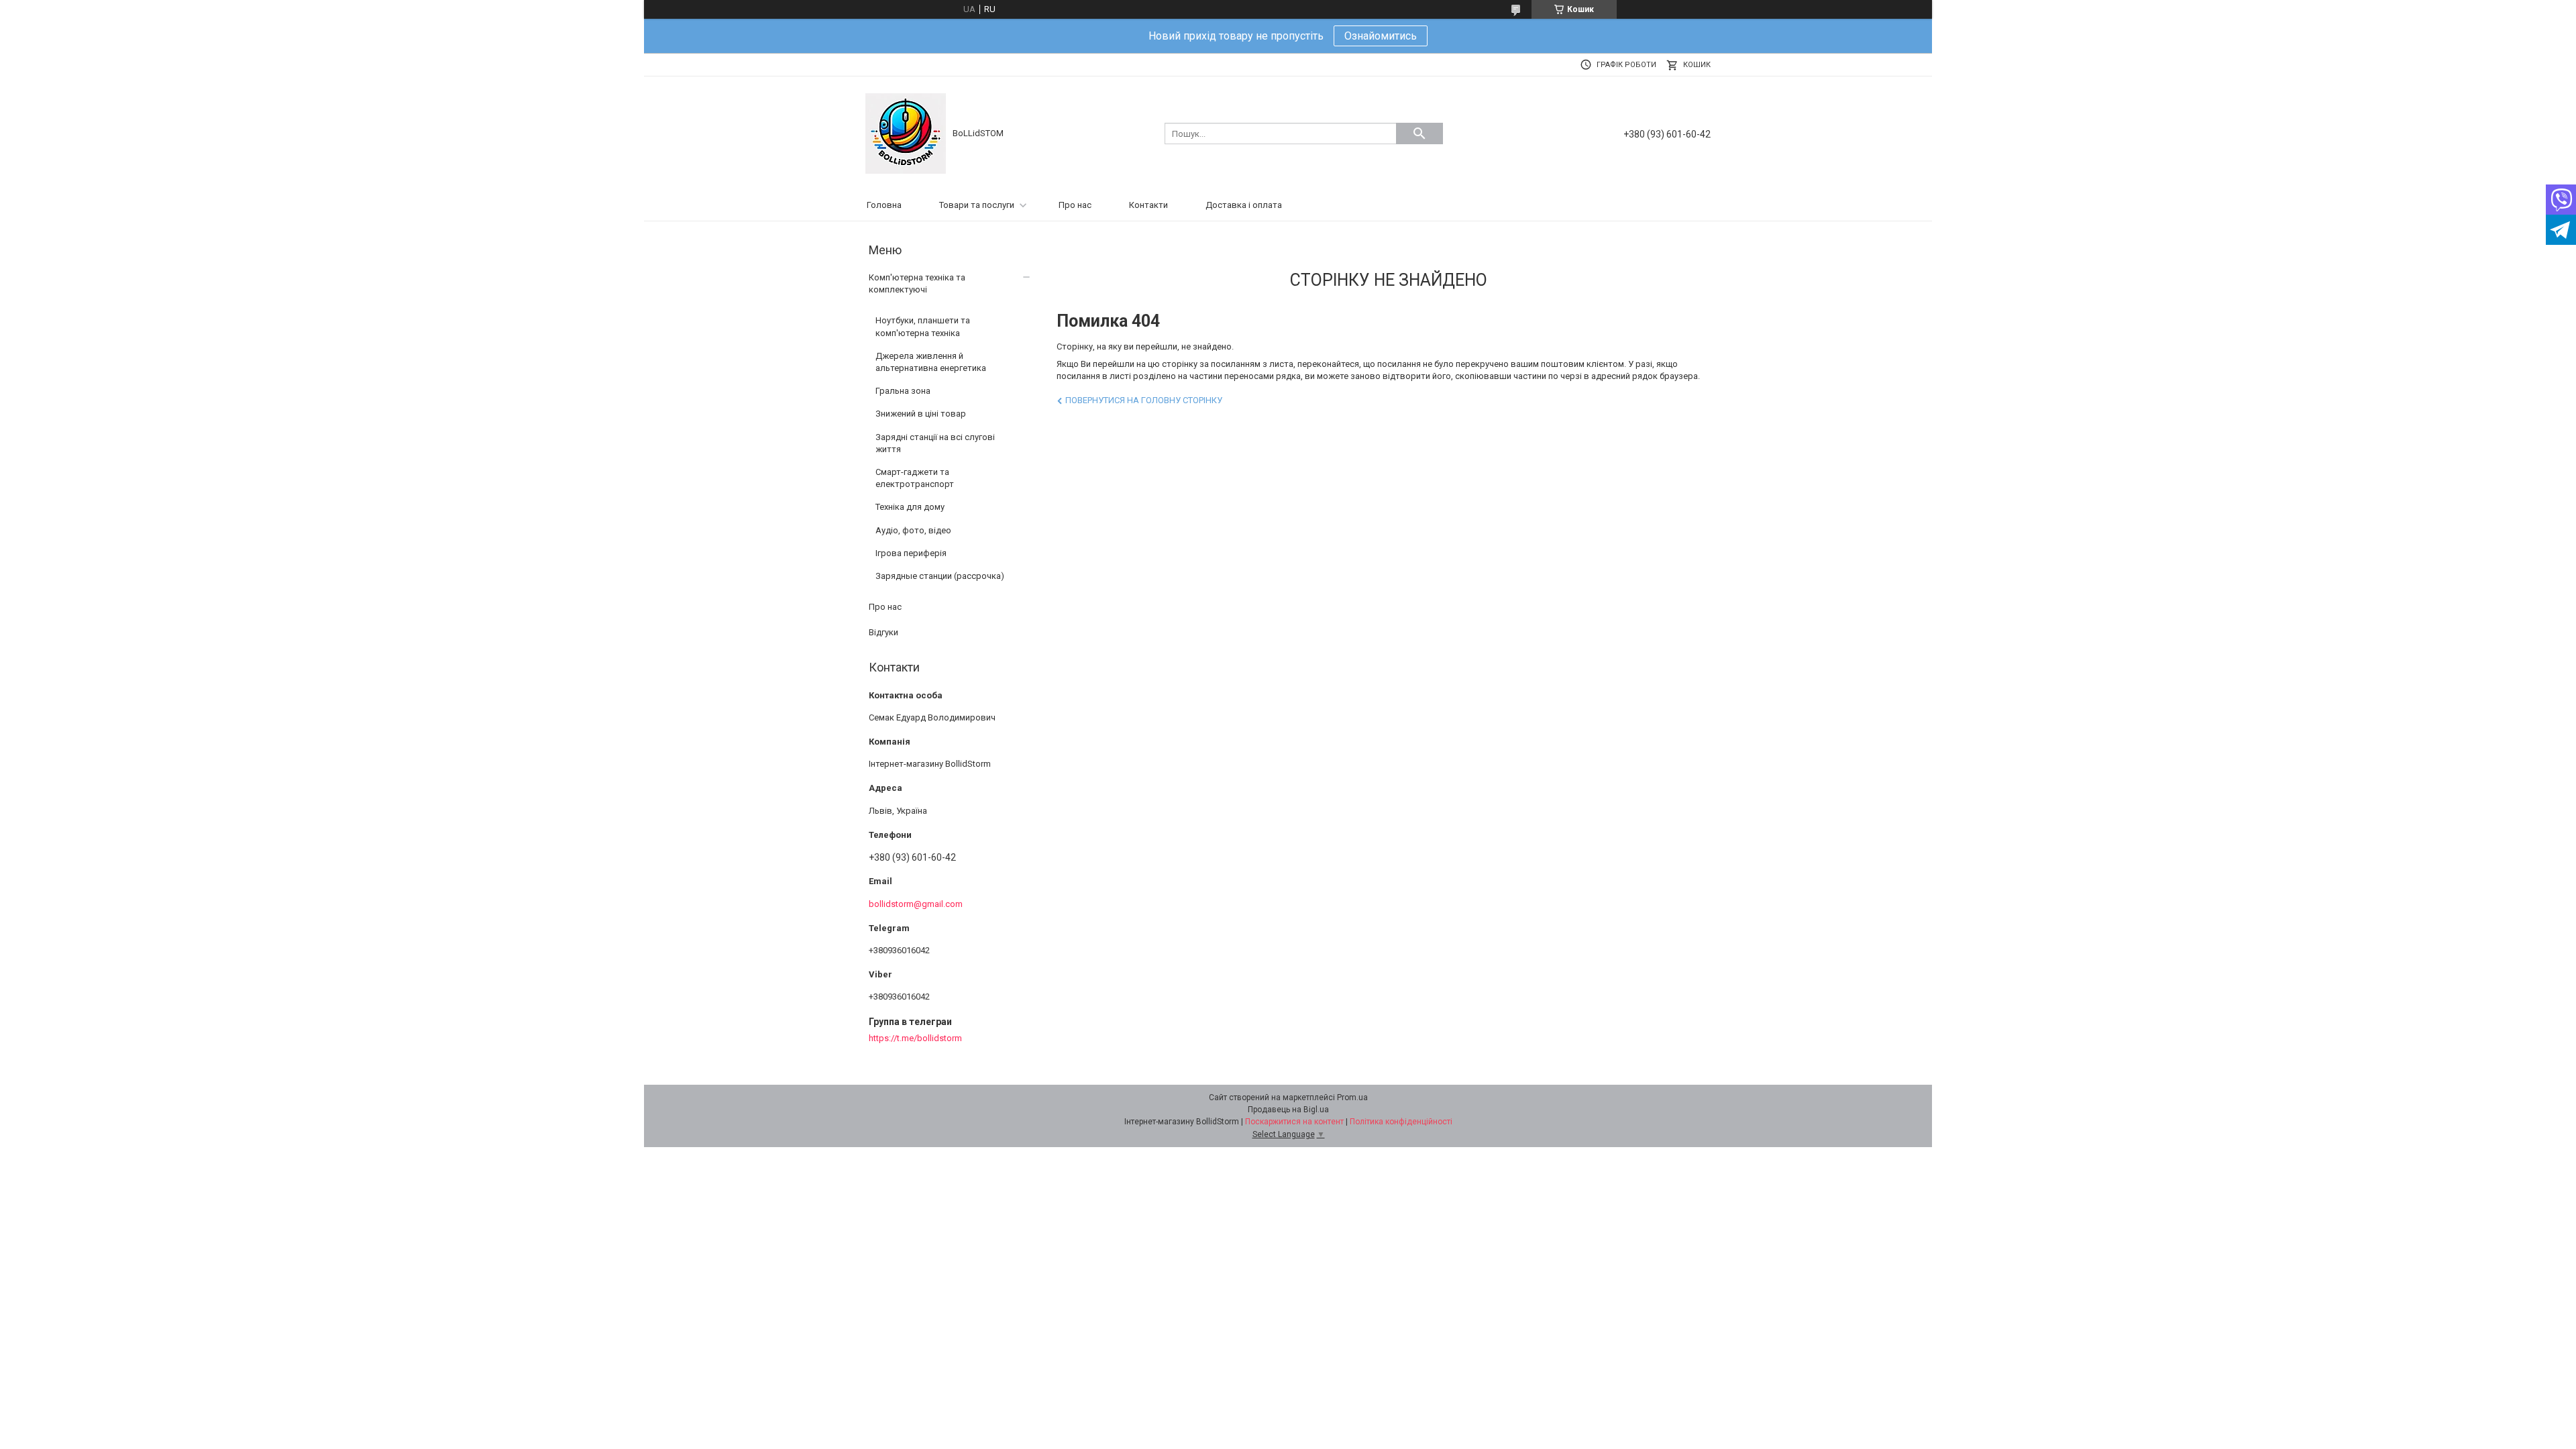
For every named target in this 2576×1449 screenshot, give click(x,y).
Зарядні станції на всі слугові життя (935, 443)
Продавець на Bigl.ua (1288, 1110)
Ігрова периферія (911, 553)
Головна (884, 205)
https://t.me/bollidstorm (915, 1038)
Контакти (1148, 205)
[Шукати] (1419, 133)
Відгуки (883, 632)
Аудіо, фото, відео (913, 530)
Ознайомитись (1381, 36)
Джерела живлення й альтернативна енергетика (931, 362)
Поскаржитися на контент (1294, 1122)
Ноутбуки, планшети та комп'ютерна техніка (923, 326)
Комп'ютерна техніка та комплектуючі (917, 283)
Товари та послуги (977, 205)
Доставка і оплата (1244, 205)
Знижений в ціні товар (921, 414)
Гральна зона (903, 391)
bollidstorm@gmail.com (916, 904)
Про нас (1075, 205)
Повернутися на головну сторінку (1144, 400)
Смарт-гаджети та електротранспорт (915, 478)
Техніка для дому (910, 507)
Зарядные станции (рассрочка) (940, 576)
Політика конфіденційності (1401, 1122)
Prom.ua (1352, 1097)
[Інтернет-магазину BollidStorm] (906, 132)
